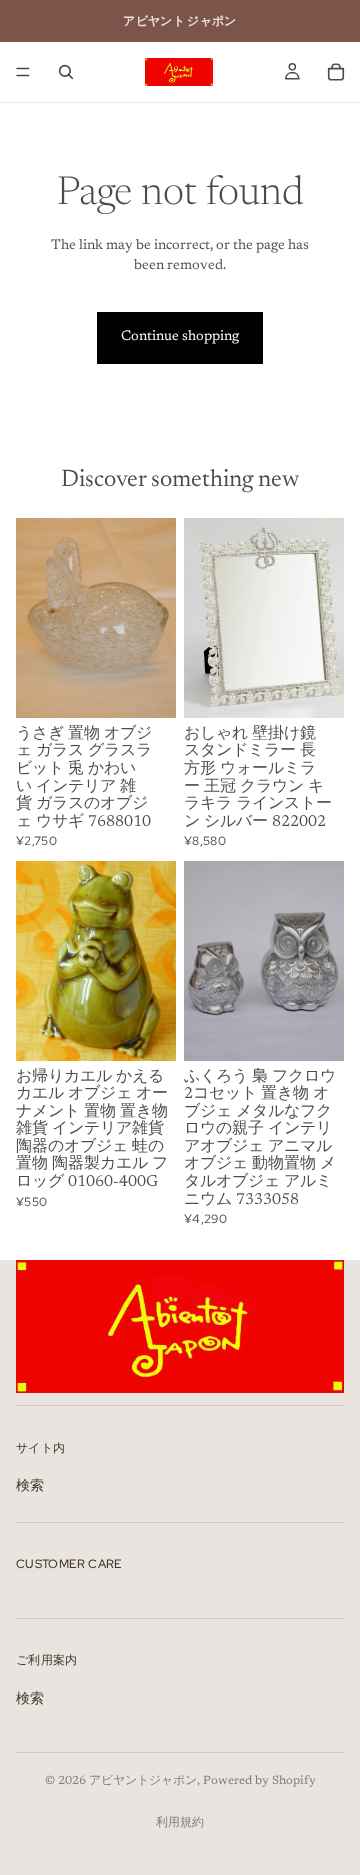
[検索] (66, 72)
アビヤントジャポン (143, 1781)
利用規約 (180, 1823)
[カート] (336, 72)
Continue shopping (180, 337)
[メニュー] (23, 72)
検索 (30, 1487)
